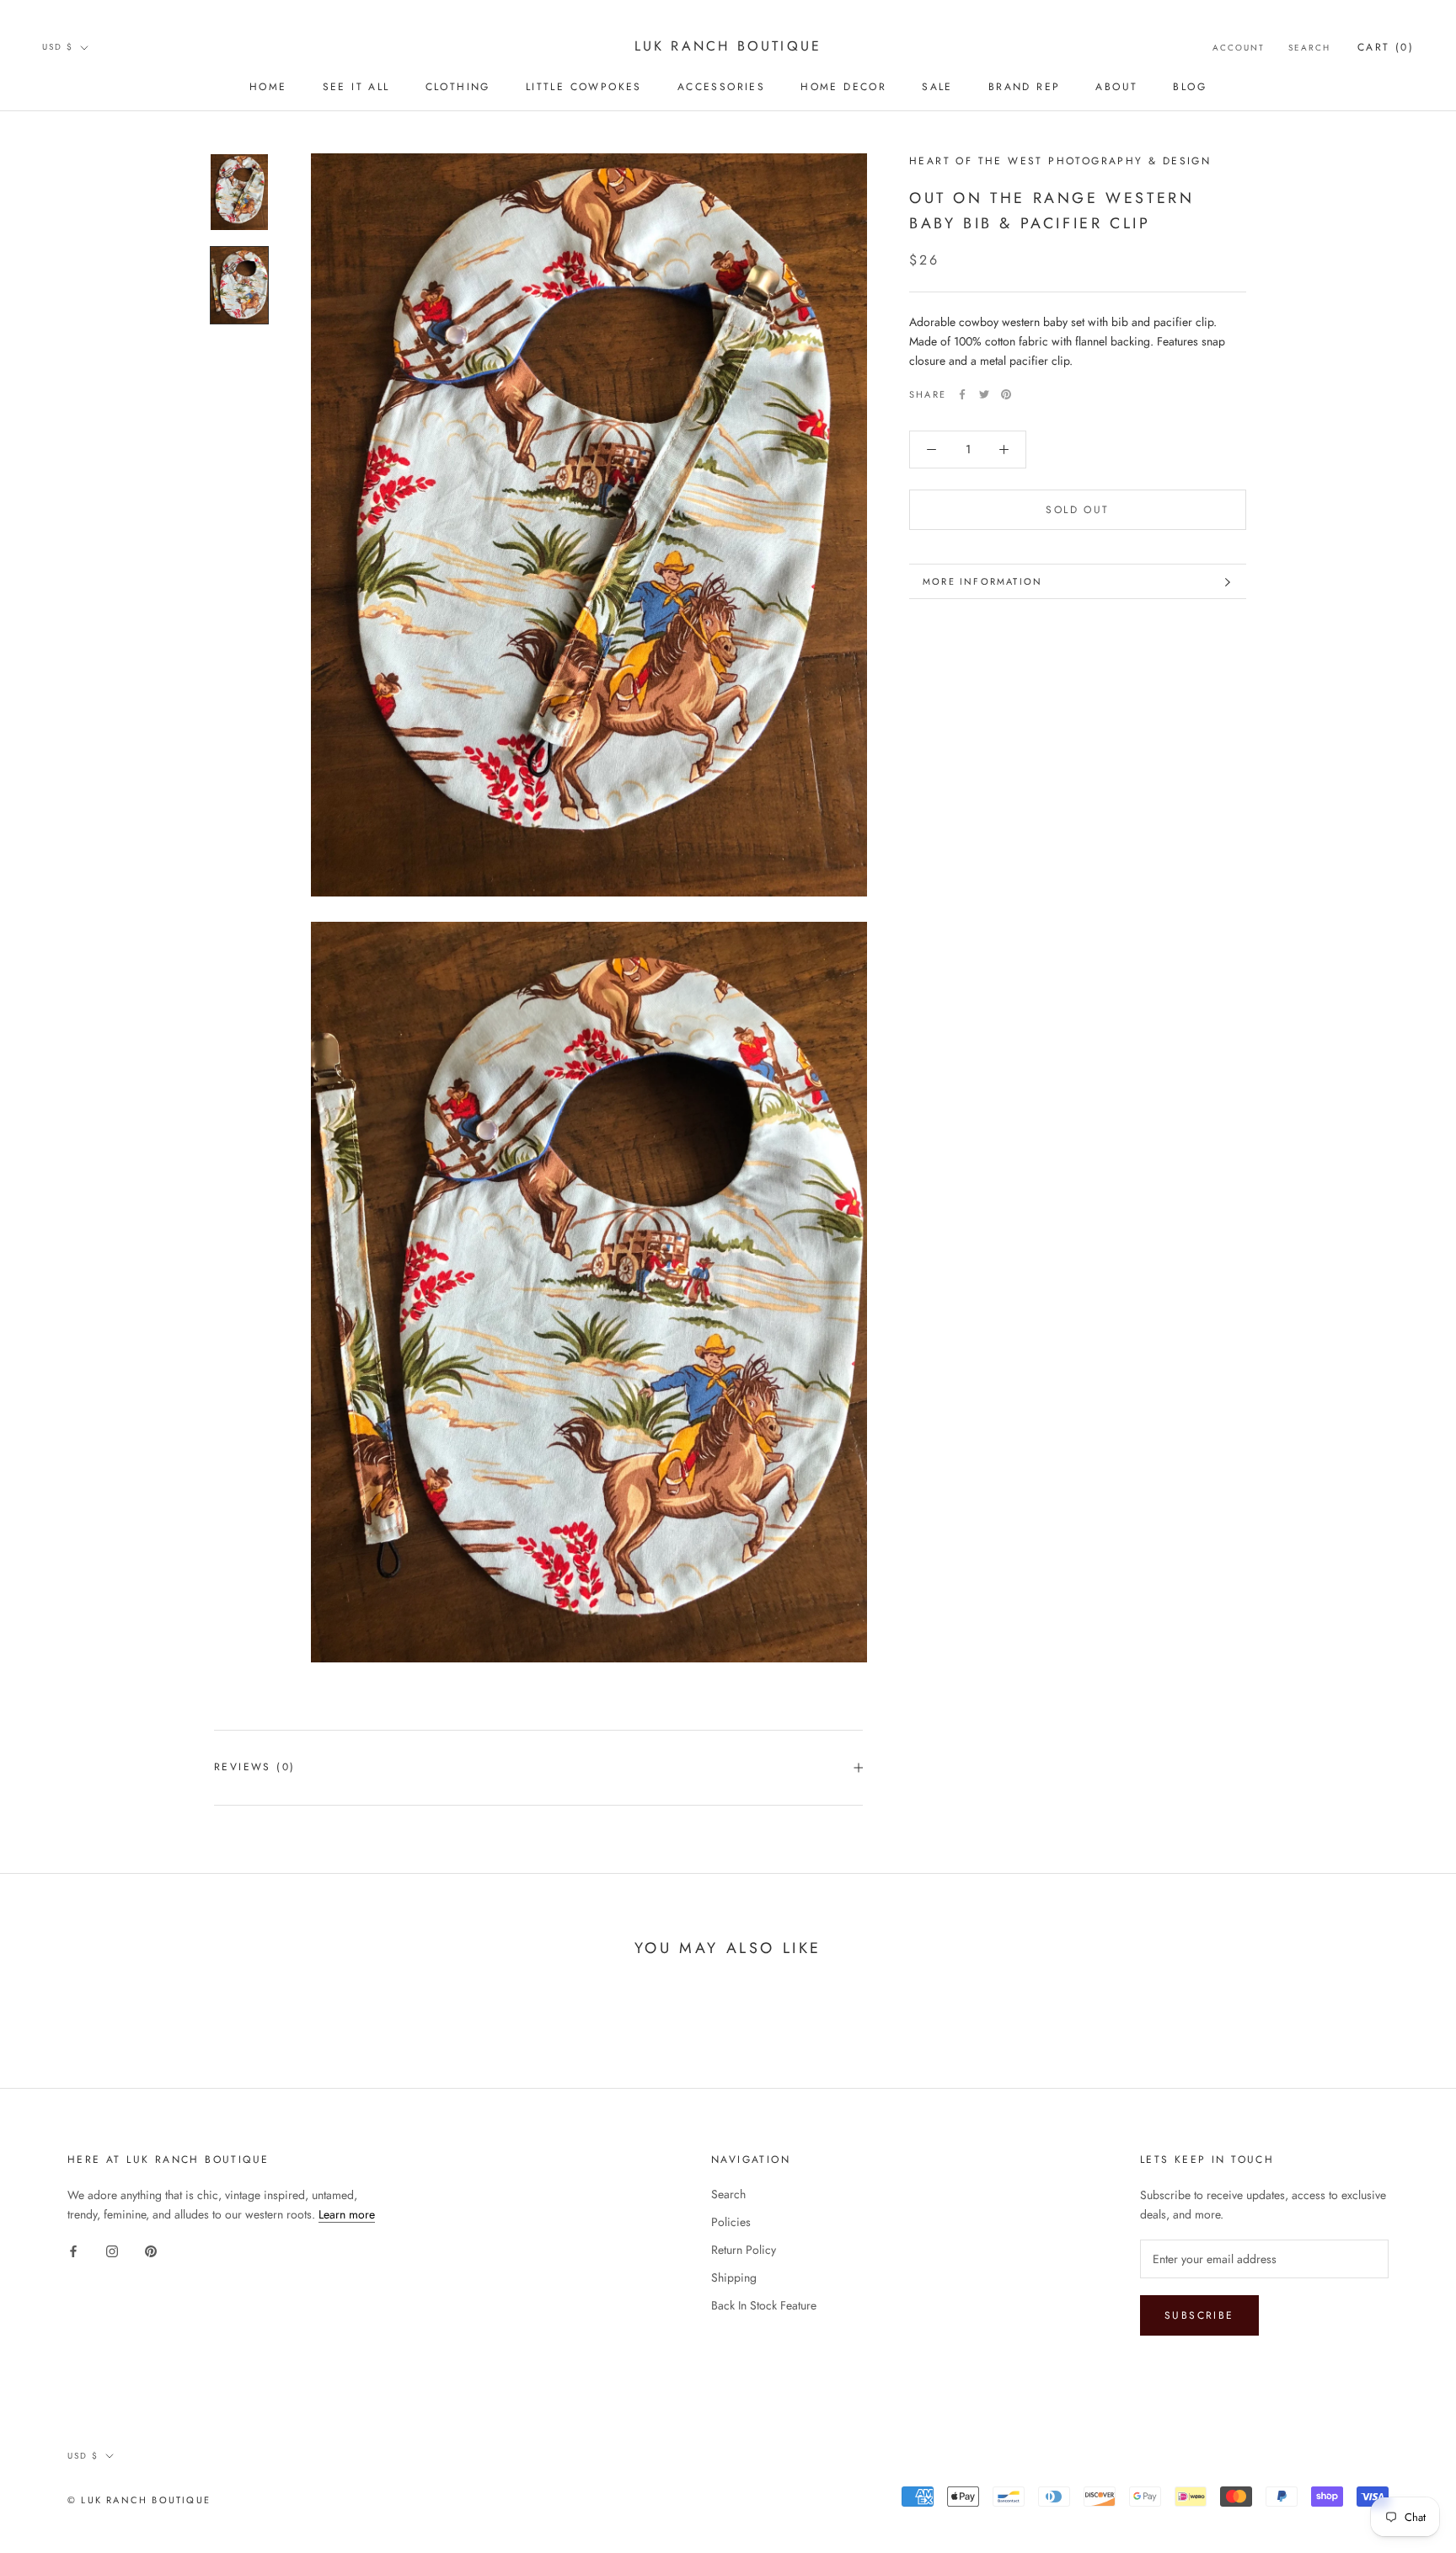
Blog (1190, 87)
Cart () (1386, 47)
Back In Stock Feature (764, 2305)
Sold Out (1077, 510)
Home (268, 87)
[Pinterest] (1006, 394)
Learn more (347, 2214)
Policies (731, 2222)
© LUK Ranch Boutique (139, 2500)
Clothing (458, 87)
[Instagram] (112, 2251)
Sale (937, 87)
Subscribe (1199, 2315)
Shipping (734, 2277)
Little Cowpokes (584, 87)
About (1116, 87)
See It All (356, 87)
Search (1309, 48)
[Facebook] (962, 394)
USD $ (58, 47)
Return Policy (744, 2250)
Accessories (721, 87)
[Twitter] (984, 394)
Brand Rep (1025, 87)
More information (982, 581)
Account (1239, 48)
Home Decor (843, 87)
